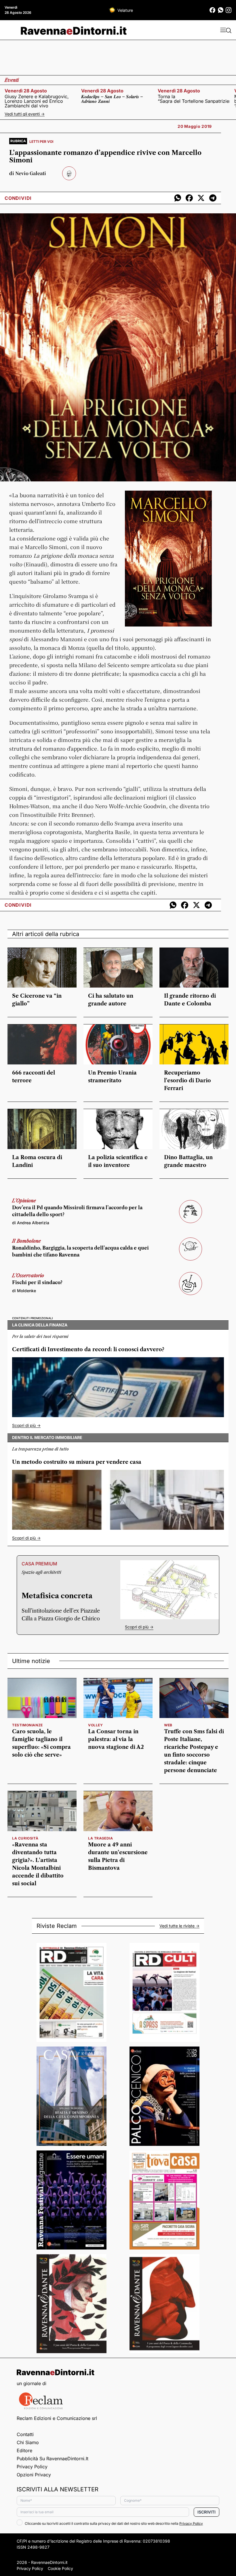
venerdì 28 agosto (26, 91)
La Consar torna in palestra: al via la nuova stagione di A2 (116, 1739)
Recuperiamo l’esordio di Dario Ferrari (188, 1081)
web (168, 1725)
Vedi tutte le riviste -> (179, 1926)
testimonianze (27, 1725)
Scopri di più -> (26, 1425)
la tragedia (101, 1838)
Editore (24, 2450)
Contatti (25, 2434)
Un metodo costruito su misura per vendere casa (77, 1462)
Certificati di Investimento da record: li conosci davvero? (88, 1349)
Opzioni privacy (34, 2475)
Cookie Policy (60, 2568)
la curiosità (25, 1838)
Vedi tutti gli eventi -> (25, 114)
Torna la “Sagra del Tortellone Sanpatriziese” (194, 99)
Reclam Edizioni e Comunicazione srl (57, 2418)
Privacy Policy (32, 2467)
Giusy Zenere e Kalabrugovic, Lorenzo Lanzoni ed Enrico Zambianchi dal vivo (37, 101)
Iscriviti (206, 2512)
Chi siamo (28, 2442)
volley (96, 1725)
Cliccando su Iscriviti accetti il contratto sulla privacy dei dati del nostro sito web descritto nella (114, 2523)
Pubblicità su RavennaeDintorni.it (53, 2459)
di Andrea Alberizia (31, 1223)
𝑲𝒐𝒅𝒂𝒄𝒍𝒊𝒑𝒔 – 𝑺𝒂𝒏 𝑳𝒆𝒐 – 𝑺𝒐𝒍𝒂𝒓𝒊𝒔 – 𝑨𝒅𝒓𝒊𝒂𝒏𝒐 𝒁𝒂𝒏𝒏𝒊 (112, 99)
